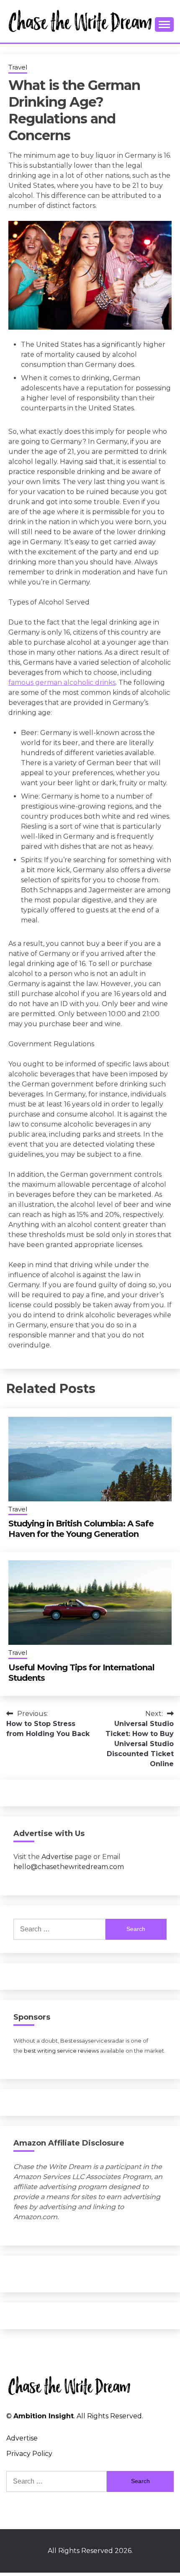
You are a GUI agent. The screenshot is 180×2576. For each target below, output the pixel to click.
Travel (18, 67)
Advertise (57, 1857)
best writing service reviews (61, 2051)
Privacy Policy (29, 2454)
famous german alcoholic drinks (62, 682)
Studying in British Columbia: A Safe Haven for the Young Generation (81, 1529)
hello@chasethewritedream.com (69, 1867)
